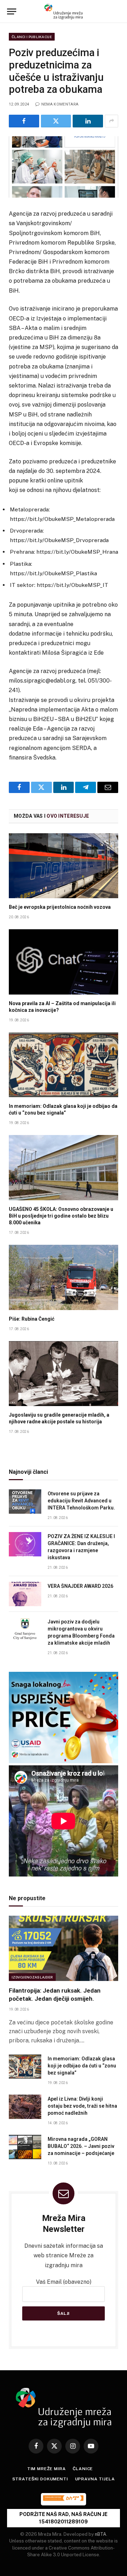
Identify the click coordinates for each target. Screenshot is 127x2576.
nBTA (101, 2534)
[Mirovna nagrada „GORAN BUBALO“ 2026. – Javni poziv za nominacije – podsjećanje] (25, 2147)
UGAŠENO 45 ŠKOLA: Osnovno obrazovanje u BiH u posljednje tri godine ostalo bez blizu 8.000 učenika (61, 1216)
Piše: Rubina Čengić (32, 1319)
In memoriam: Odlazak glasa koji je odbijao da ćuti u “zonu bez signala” (82, 2066)
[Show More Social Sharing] (111, 121)
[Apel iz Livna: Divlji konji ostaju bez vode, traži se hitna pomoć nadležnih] (25, 2107)
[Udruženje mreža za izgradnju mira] (64, 11)
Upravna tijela (95, 2479)
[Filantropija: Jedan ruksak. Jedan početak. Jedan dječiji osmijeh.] (64, 1948)
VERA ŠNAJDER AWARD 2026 (80, 1586)
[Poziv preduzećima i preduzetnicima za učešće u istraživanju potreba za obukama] (64, 167)
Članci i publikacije (32, 37)
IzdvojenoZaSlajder (32, 1977)
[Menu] (12, 11)
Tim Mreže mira (47, 2469)
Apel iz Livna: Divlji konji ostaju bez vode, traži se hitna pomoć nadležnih (82, 2106)
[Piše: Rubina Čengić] (64, 1277)
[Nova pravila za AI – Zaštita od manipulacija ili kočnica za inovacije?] (64, 962)
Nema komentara (60, 104)
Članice (83, 2469)
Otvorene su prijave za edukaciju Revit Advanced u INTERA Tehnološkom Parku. (82, 1501)
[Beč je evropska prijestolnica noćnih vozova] (64, 866)
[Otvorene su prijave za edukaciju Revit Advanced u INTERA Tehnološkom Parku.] (25, 1502)
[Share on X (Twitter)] (56, 121)
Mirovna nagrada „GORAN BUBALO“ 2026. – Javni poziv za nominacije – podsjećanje (81, 2146)
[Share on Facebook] (24, 121)
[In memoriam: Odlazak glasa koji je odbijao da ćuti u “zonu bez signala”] (64, 1065)
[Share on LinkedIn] (88, 121)
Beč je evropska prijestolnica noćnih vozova (60, 907)
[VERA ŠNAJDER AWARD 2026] (25, 1594)
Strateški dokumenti (40, 2479)
